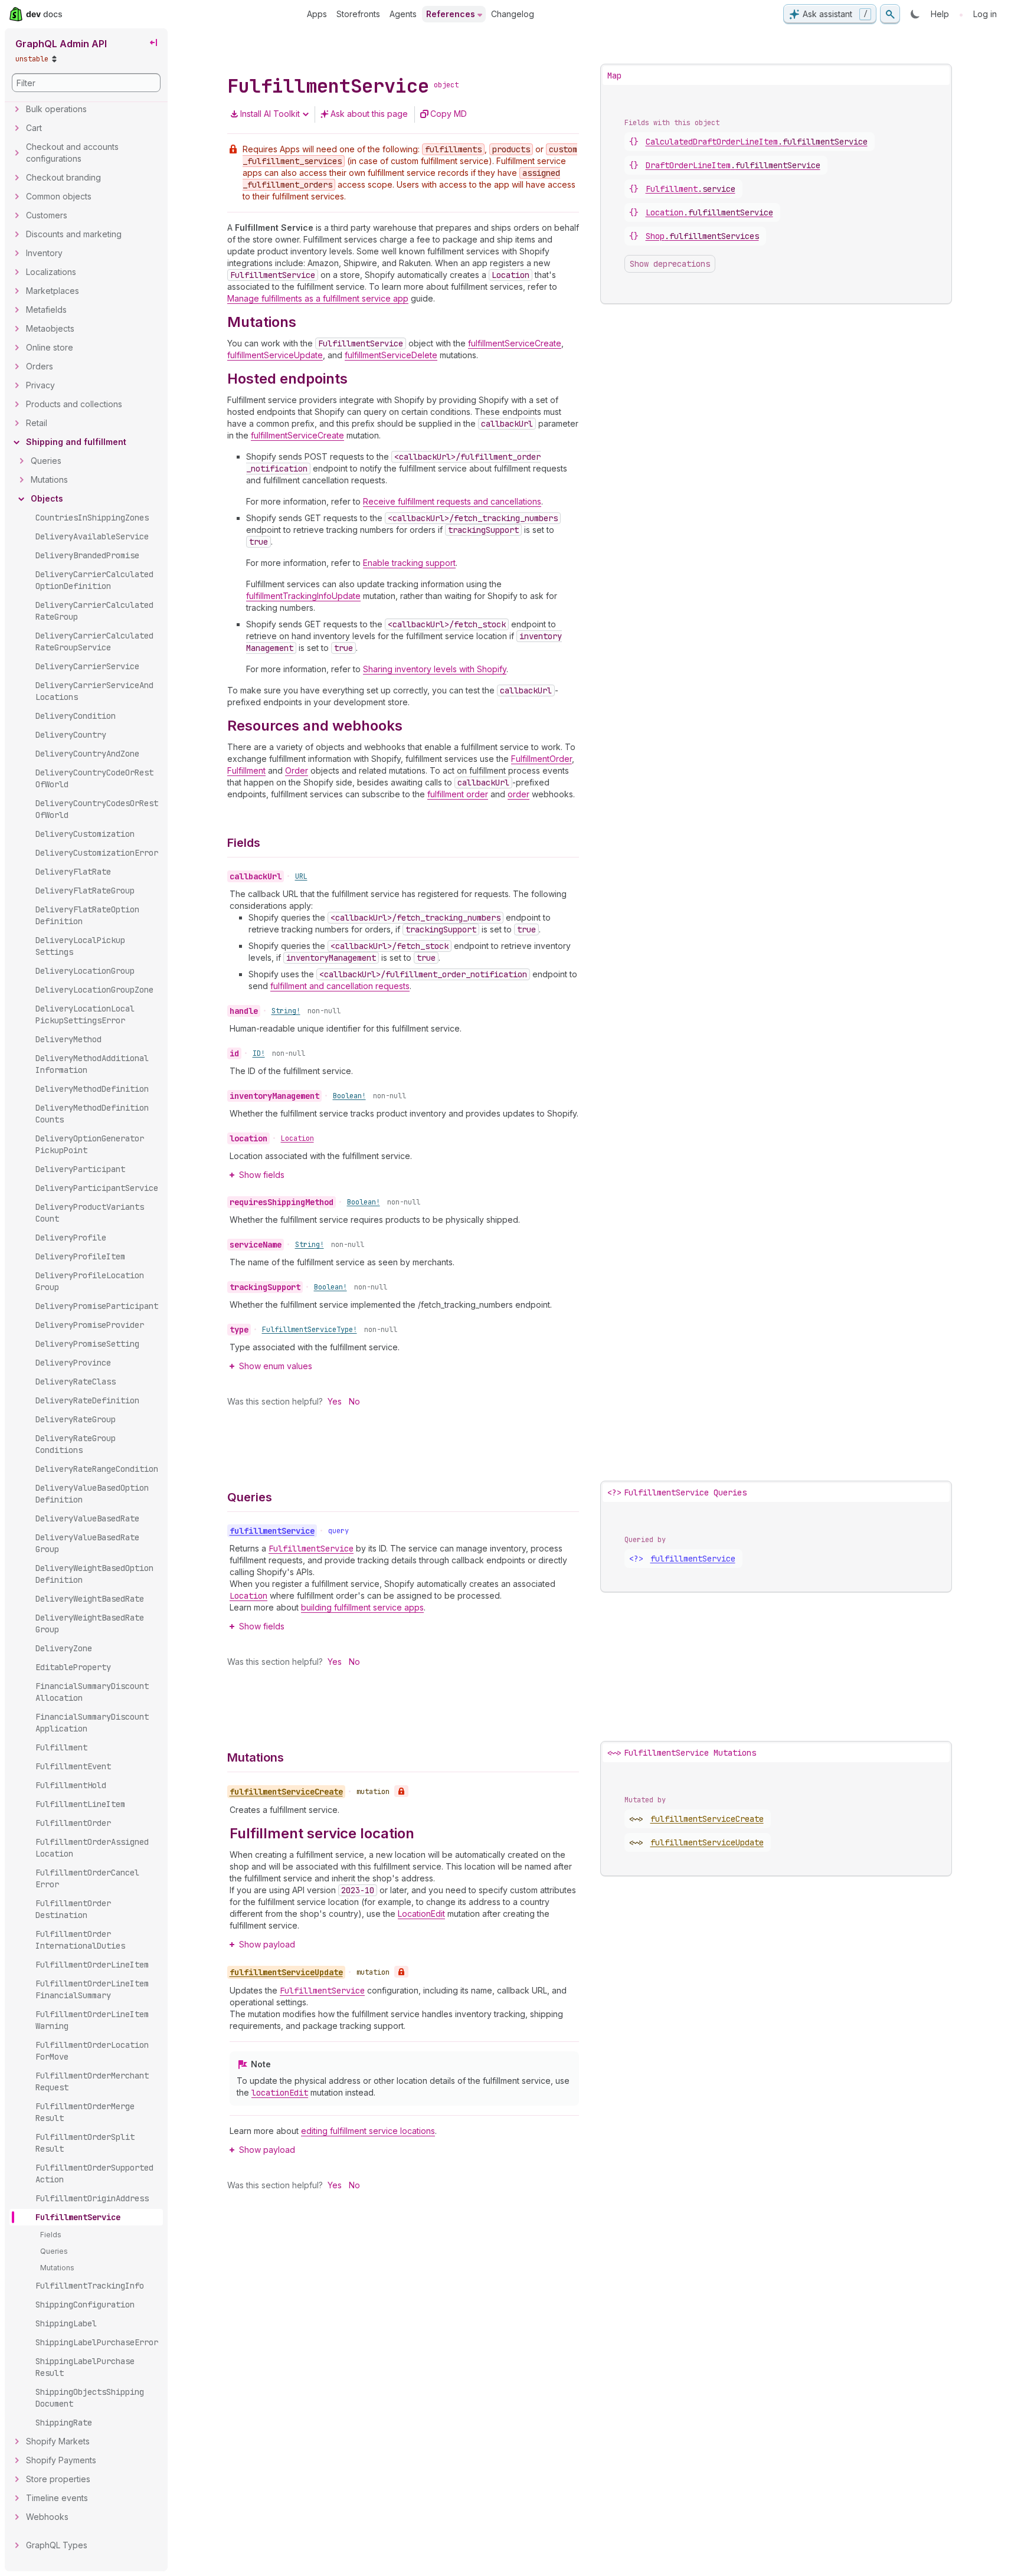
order (518, 794)
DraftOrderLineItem (733, 165)
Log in (985, 14)
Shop (702, 236)
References (451, 14)
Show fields (262, 1175)
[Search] (890, 14)
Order (297, 770)
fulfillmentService (693, 1559)
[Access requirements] (401, 1791)
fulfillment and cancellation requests (340, 986)
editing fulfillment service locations (368, 2131)
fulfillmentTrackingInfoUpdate (303, 596)
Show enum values (276, 1366)
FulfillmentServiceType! (310, 1330)
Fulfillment (246, 770)
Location (297, 1138)
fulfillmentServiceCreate (515, 343)
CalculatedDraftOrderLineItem (757, 142)
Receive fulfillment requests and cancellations (452, 501)
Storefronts (358, 14)
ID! (259, 1053)
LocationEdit (421, 1914)
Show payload (267, 1944)
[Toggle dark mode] (915, 14)
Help (940, 14)
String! (286, 1011)
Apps (317, 14)
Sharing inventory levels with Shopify (435, 669)
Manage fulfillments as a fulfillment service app (318, 298)
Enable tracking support (409, 563)
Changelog (513, 14)
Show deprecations (670, 264)
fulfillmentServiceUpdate (275, 355)
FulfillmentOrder (542, 759)
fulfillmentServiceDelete (391, 355)
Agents (403, 14)
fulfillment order (458, 794)
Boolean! (349, 1096)
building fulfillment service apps (362, 1607)
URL (301, 876)
